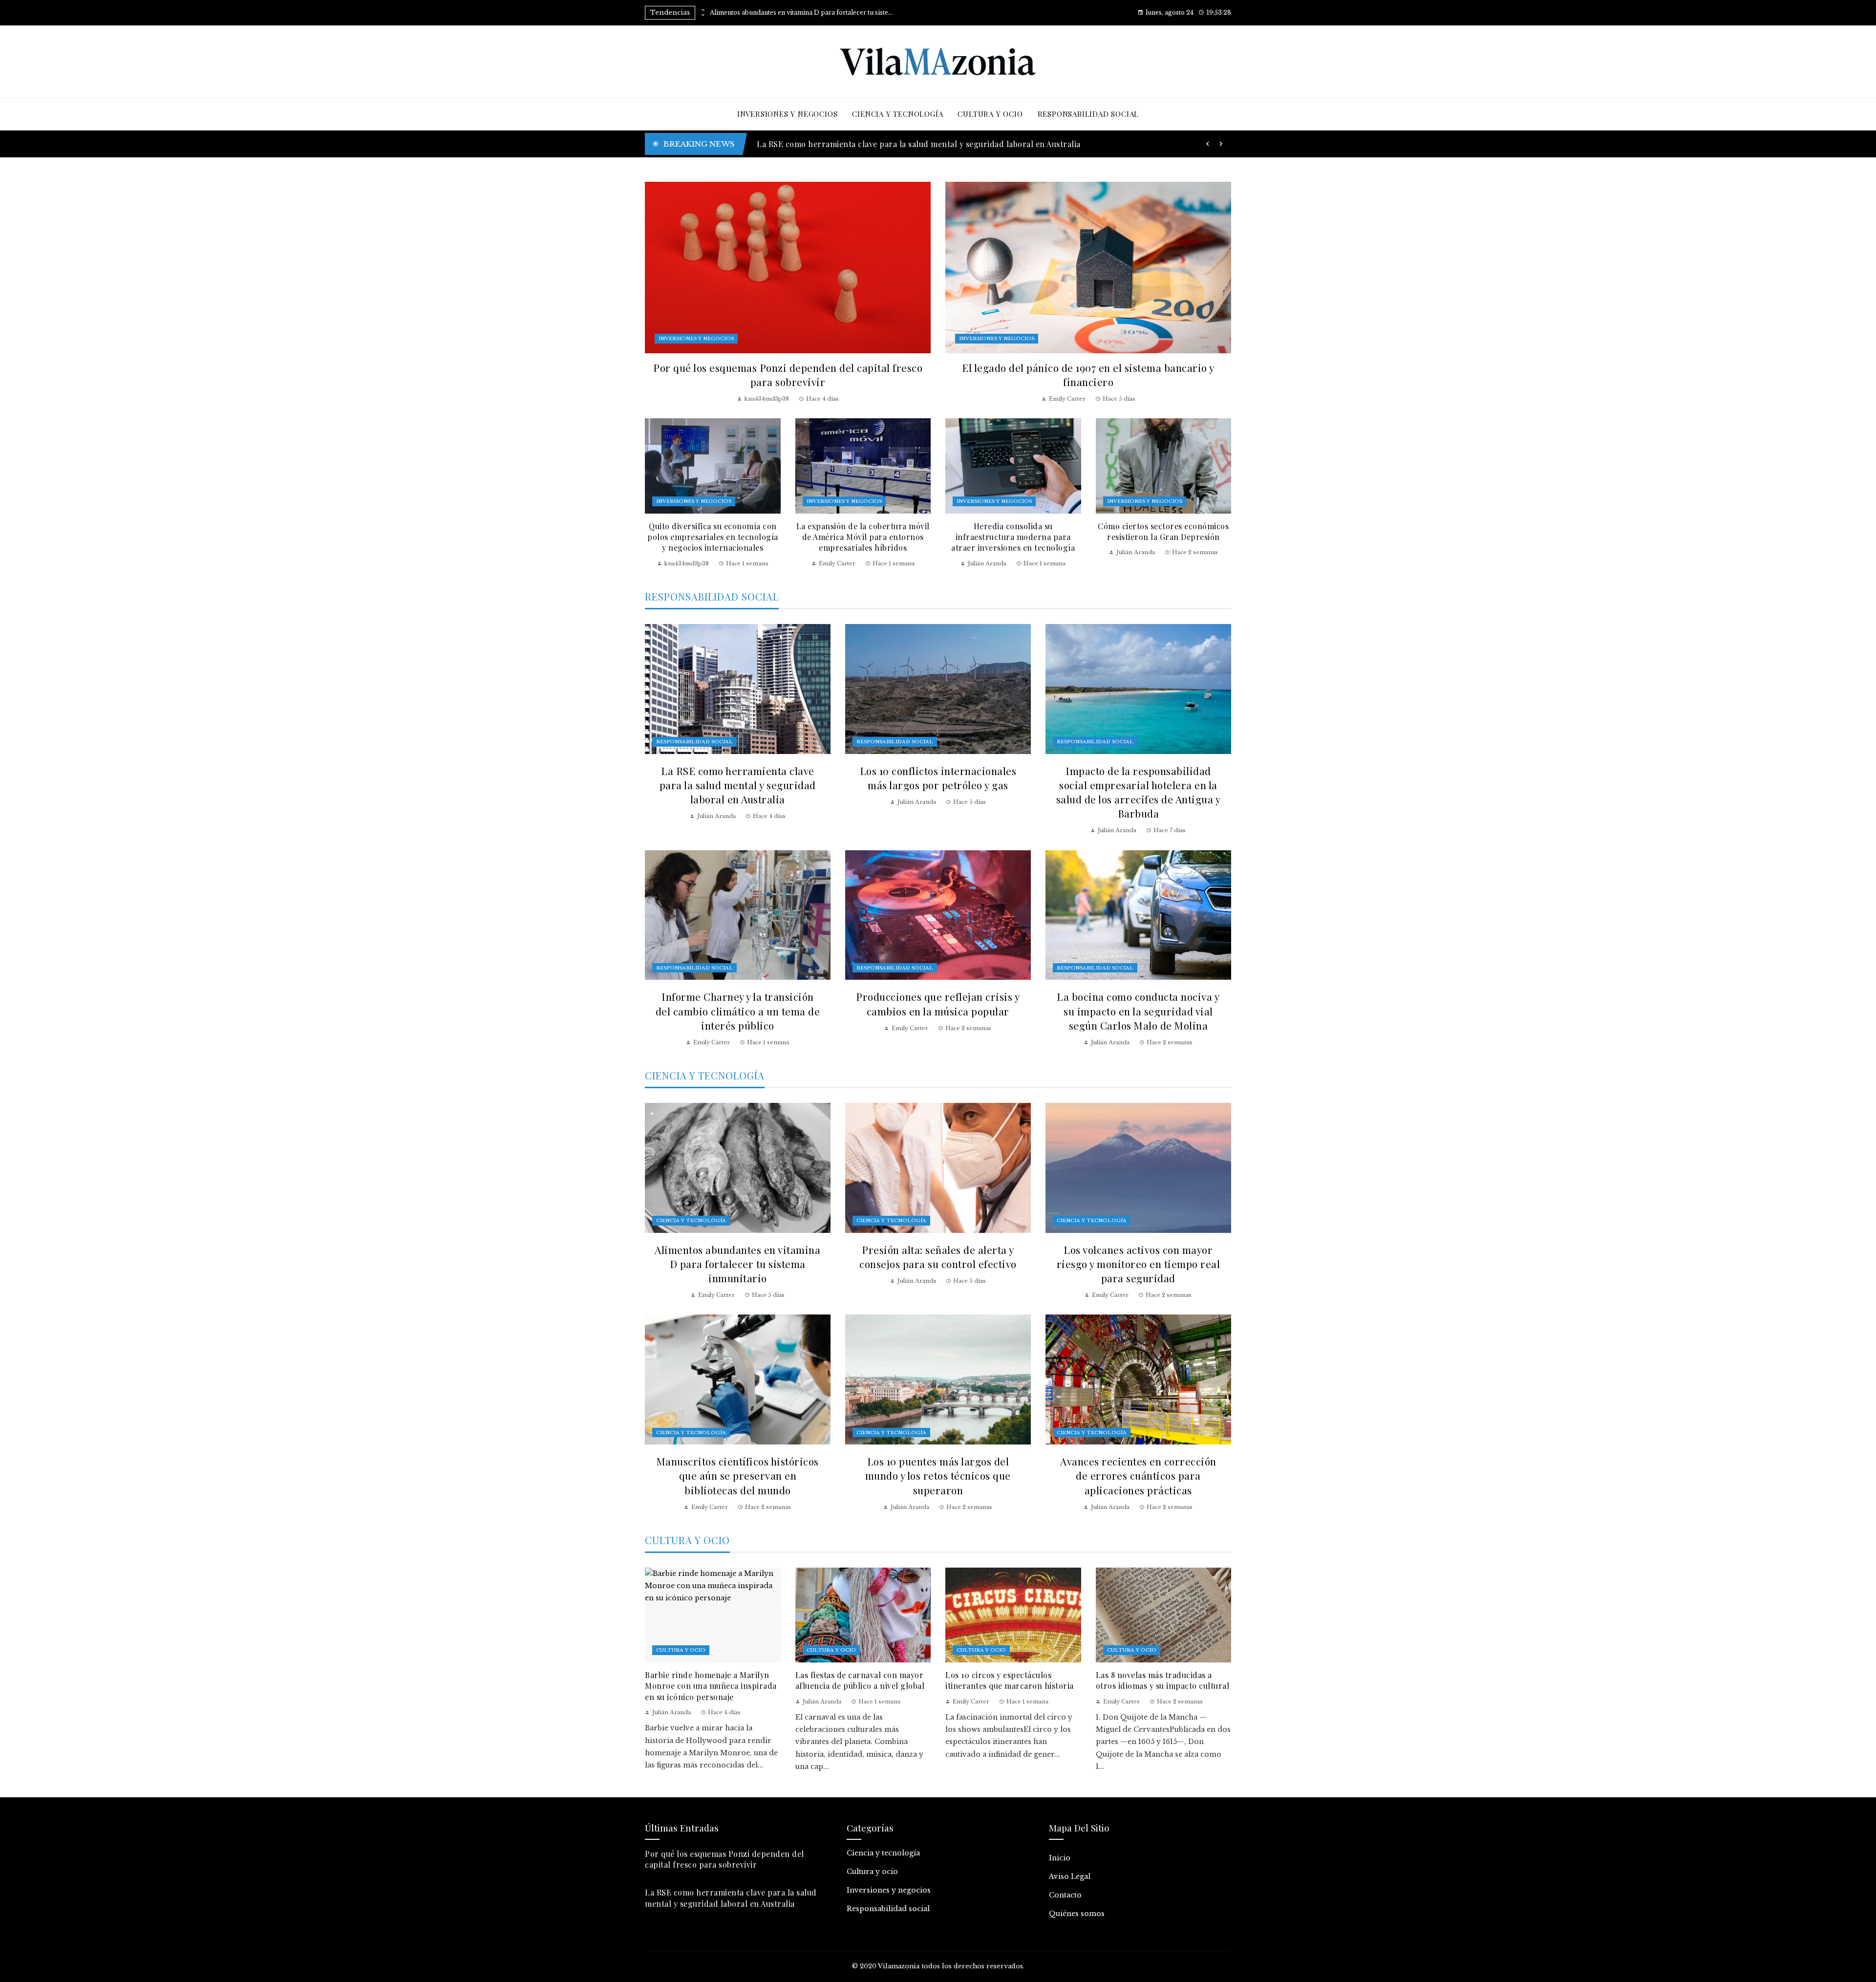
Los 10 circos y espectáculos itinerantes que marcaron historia (1010, 1680)
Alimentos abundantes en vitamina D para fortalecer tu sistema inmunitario (803, 13)
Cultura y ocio (681, 1650)
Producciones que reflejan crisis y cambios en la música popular (938, 1003)
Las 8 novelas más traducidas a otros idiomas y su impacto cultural (1163, 1680)
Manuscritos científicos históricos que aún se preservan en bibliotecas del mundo (738, 1475)
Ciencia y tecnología (691, 1220)
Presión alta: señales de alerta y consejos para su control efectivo (938, 1257)
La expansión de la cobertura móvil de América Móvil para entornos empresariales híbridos (863, 537)
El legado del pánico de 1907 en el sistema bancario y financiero (1088, 375)
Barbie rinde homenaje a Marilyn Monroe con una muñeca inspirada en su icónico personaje (931, 144)
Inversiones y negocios (696, 338)
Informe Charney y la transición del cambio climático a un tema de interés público (738, 1011)
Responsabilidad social (694, 742)
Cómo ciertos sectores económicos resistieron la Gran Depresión (1163, 531)
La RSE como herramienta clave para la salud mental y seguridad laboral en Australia (738, 785)
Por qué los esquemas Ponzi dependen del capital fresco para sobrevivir (788, 375)
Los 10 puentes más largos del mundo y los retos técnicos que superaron (938, 1475)
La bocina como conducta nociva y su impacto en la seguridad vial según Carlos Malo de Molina (1138, 1011)
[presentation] (703, 10)
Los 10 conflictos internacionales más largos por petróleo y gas (938, 778)
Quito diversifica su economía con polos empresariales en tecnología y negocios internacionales (713, 537)
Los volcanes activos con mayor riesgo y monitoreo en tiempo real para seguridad (1139, 1264)
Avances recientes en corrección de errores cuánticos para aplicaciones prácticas (1138, 1475)
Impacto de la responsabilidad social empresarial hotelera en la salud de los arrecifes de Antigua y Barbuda (1139, 792)
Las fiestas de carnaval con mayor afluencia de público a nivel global (860, 1680)
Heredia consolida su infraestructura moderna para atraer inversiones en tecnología (1013, 537)
